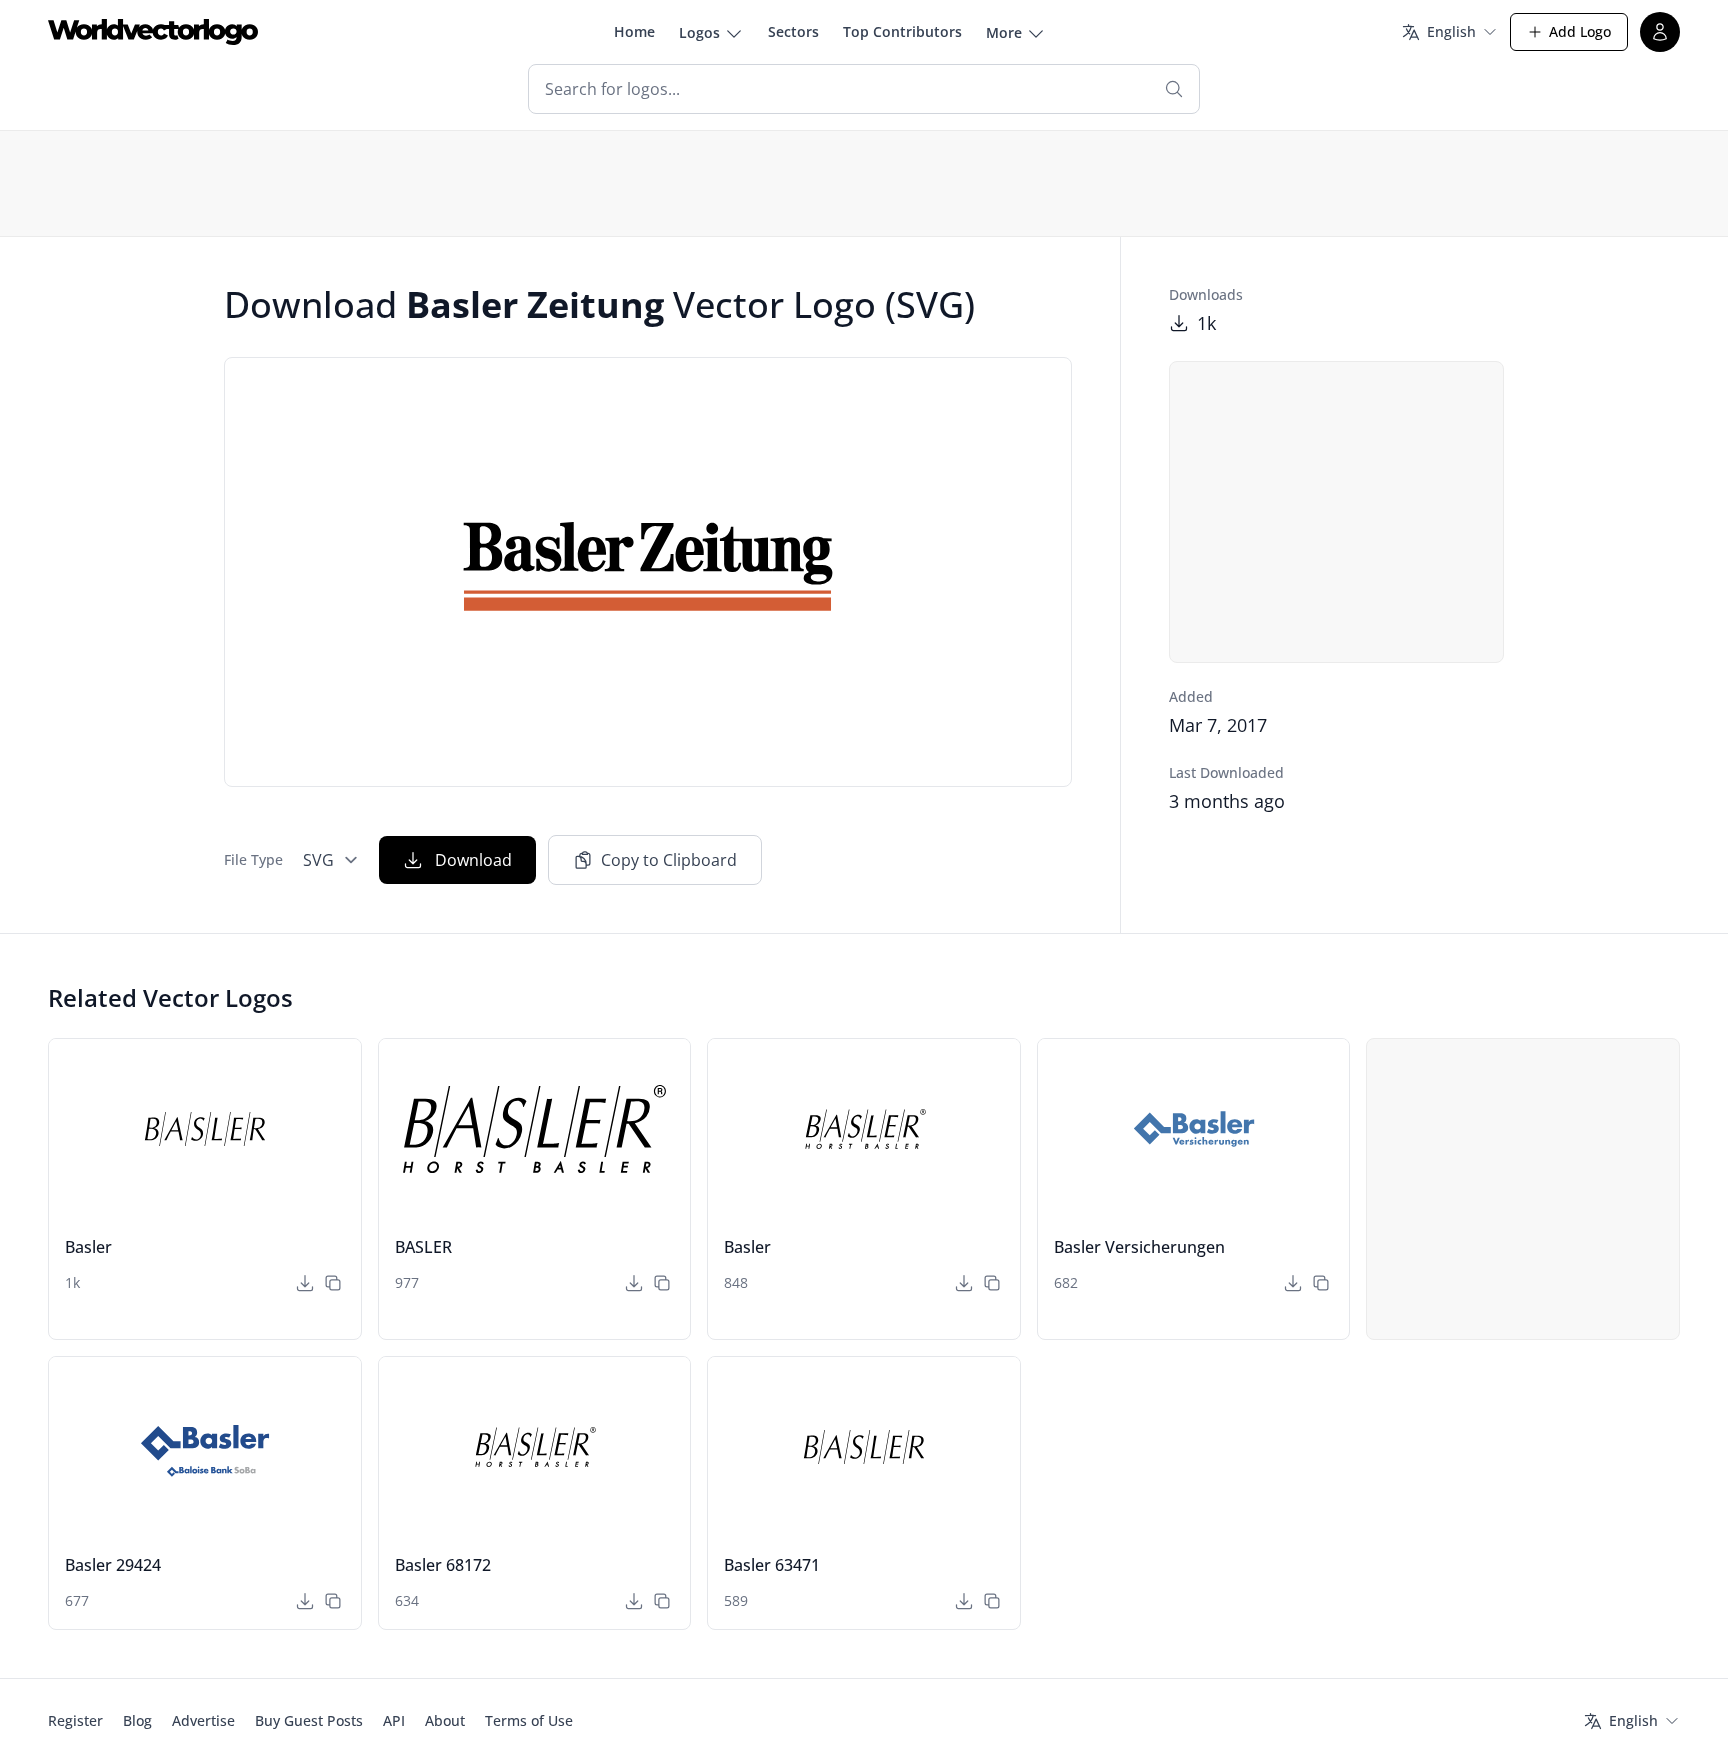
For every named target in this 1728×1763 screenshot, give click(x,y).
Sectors (793, 31)
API (394, 1720)
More (1004, 32)
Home (634, 31)
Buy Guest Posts (309, 1720)
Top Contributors (902, 31)
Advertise (203, 1720)
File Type (253, 859)
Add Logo (1580, 31)
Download (473, 860)
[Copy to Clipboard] (333, 1283)
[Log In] (1660, 32)
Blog (137, 1720)
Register (75, 1720)
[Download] (305, 1283)
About (445, 1720)
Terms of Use (529, 1720)
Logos (699, 32)
